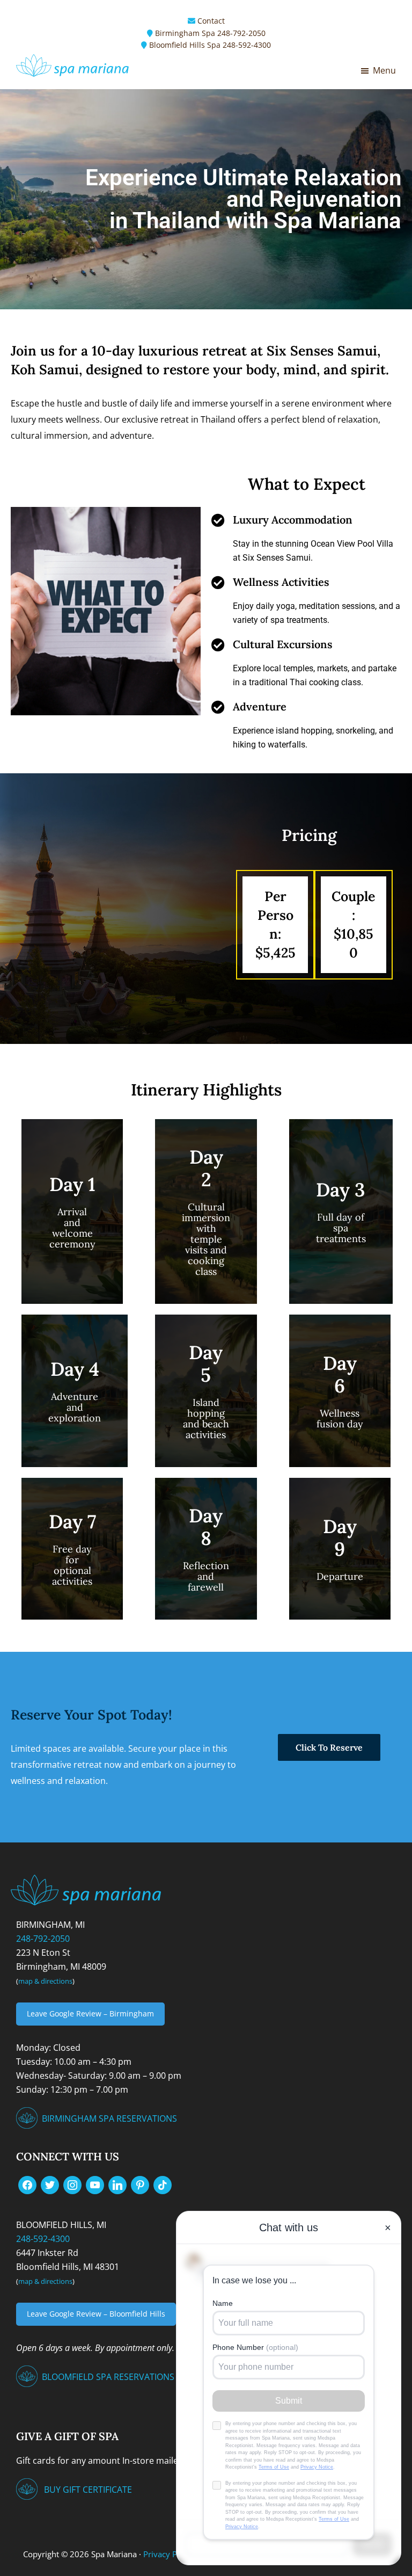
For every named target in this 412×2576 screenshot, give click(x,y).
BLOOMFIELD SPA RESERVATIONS (108, 2377)
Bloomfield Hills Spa (185, 45)
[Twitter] (50, 2184)
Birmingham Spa (185, 33)
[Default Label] (95, 2184)
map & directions (45, 1981)
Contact (211, 21)
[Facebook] (27, 2184)
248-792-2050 (241, 33)
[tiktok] (163, 2184)
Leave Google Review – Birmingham (90, 2013)
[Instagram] (72, 2184)
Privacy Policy (169, 2554)
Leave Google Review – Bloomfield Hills (96, 2314)
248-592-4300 (247, 45)
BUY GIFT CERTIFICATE (88, 2490)
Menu (384, 70)
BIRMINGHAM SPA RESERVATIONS (109, 2118)
